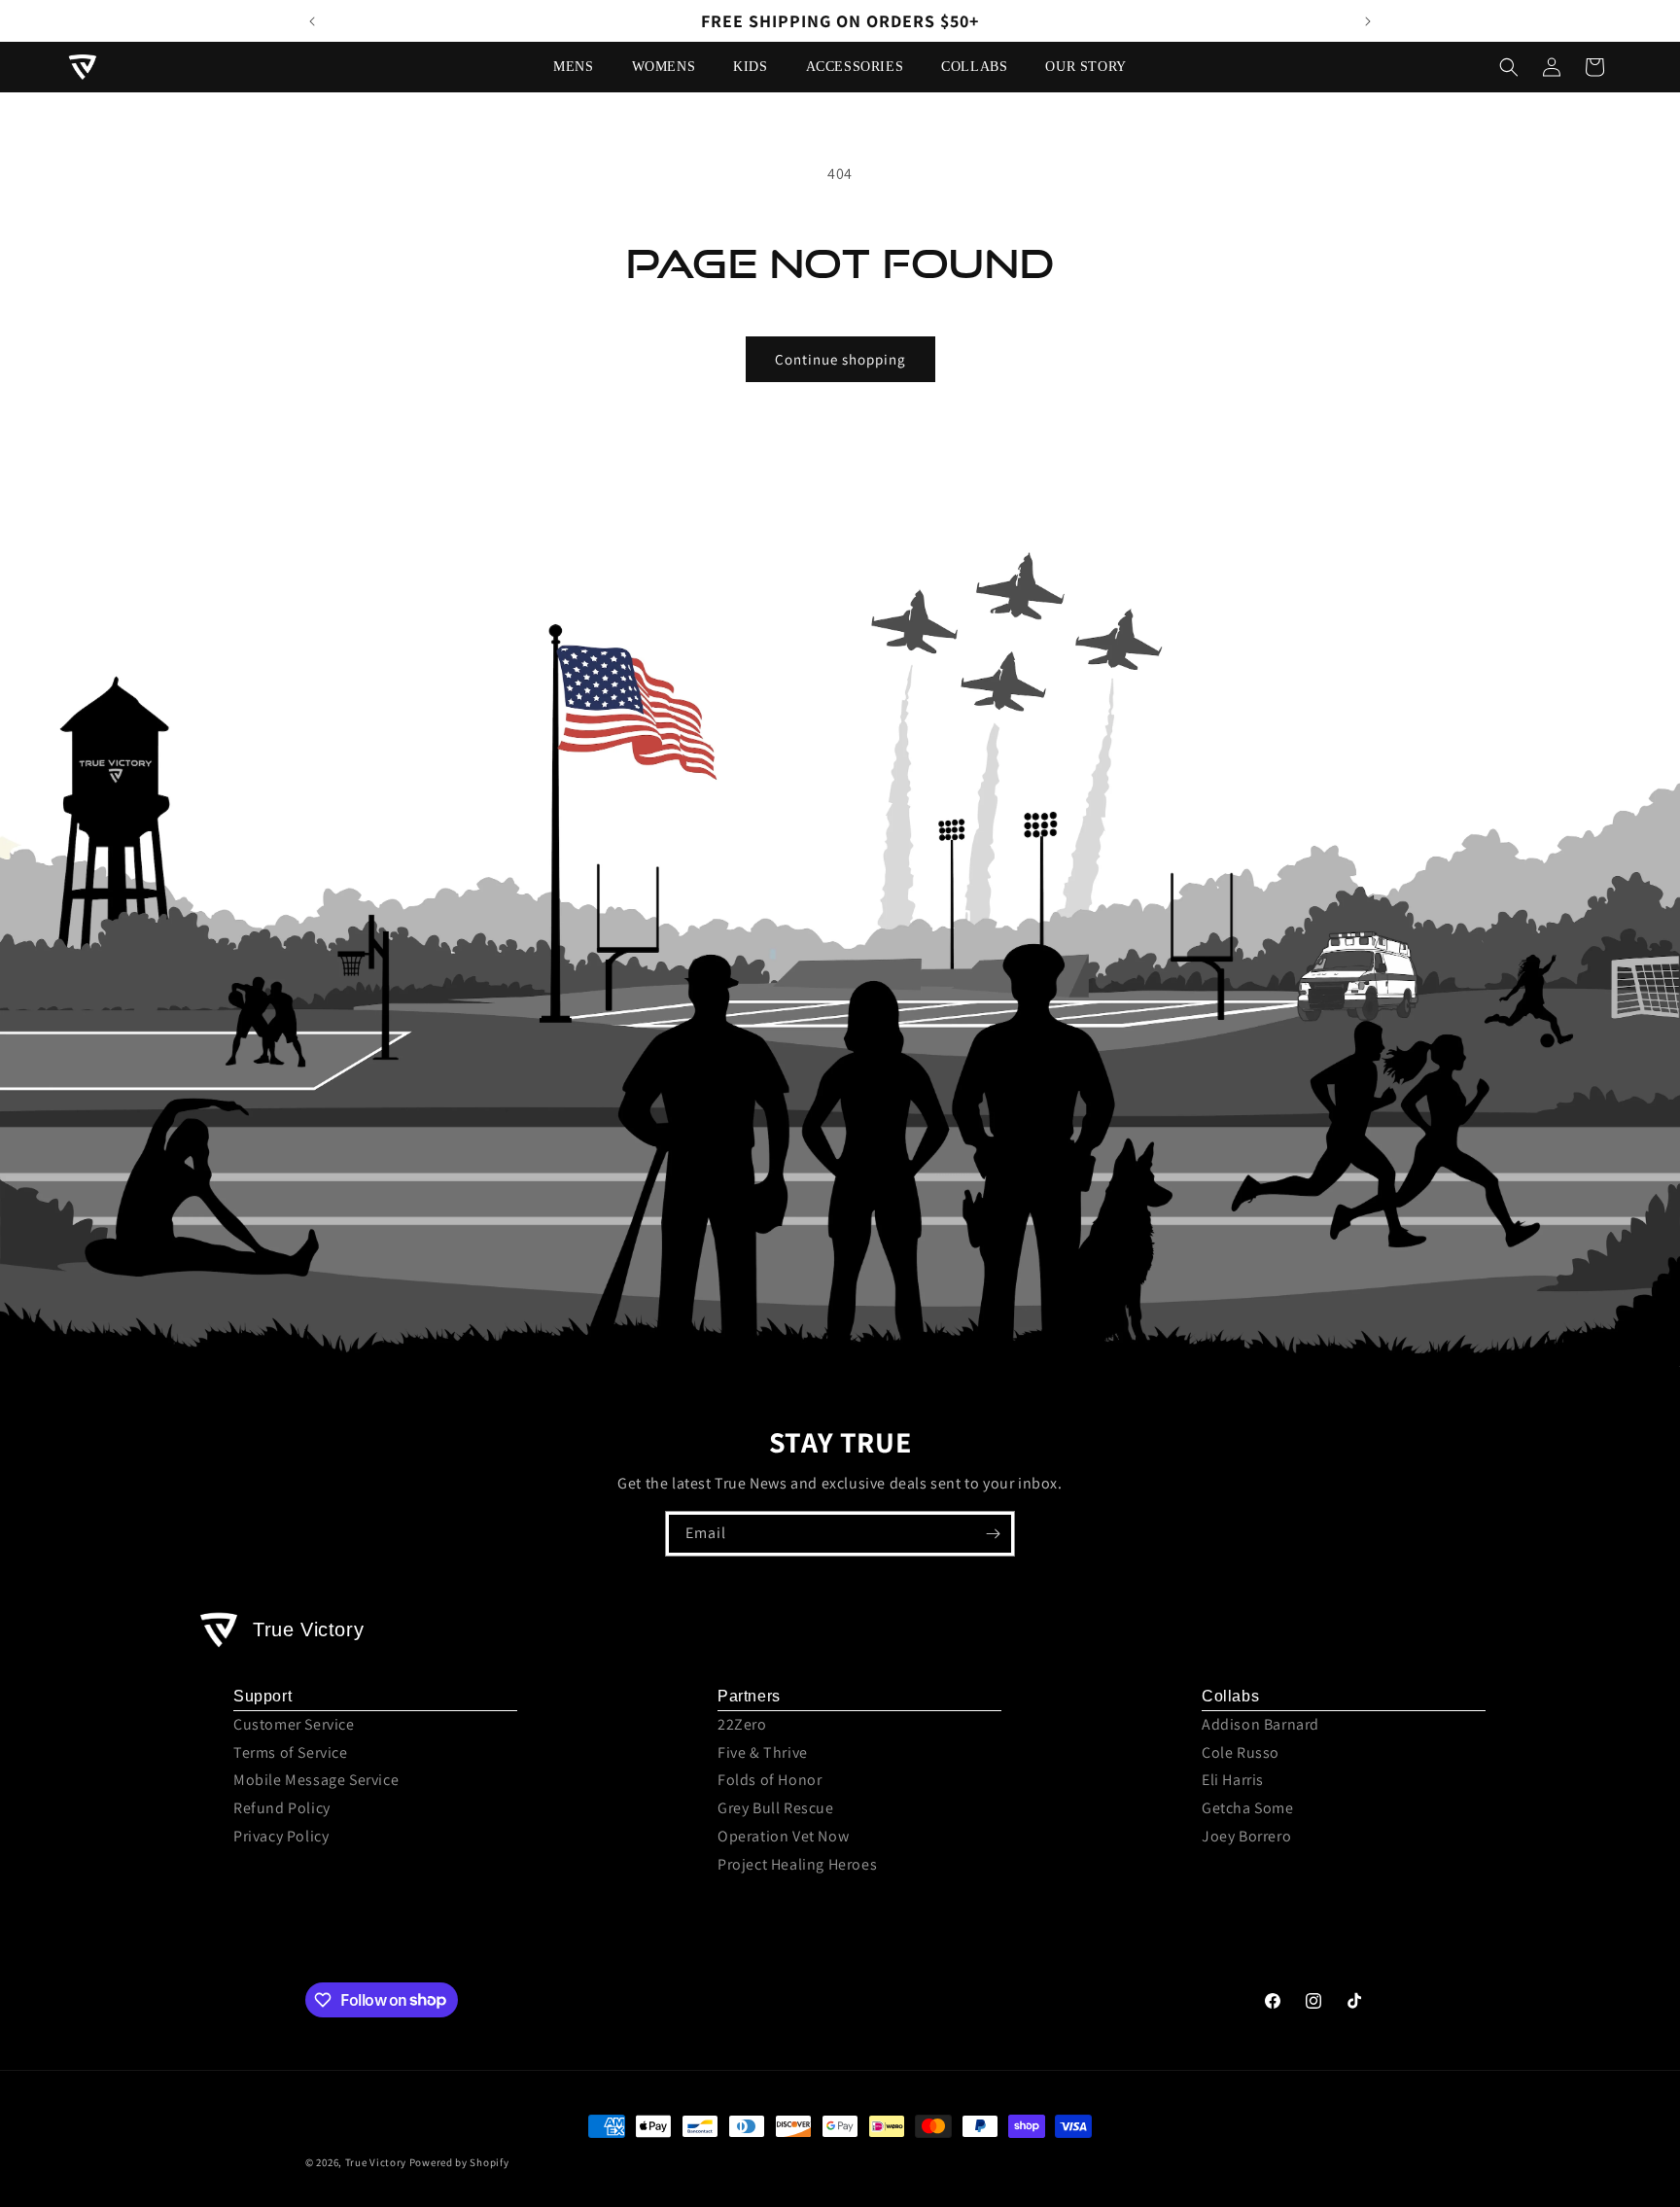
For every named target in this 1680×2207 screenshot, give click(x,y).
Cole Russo (1241, 1752)
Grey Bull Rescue (776, 1808)
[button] (580, 67)
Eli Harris (1233, 1780)
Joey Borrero (1246, 1836)
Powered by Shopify (459, 2162)
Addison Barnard (1260, 1724)
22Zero (742, 1724)
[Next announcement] (1368, 21)
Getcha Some (1248, 1808)
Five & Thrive (763, 1752)
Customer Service (294, 1724)
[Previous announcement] (312, 21)
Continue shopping (840, 359)
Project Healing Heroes (797, 1864)
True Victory (376, 2162)
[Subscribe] (993, 1534)
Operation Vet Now (783, 1836)
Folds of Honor (770, 1780)
